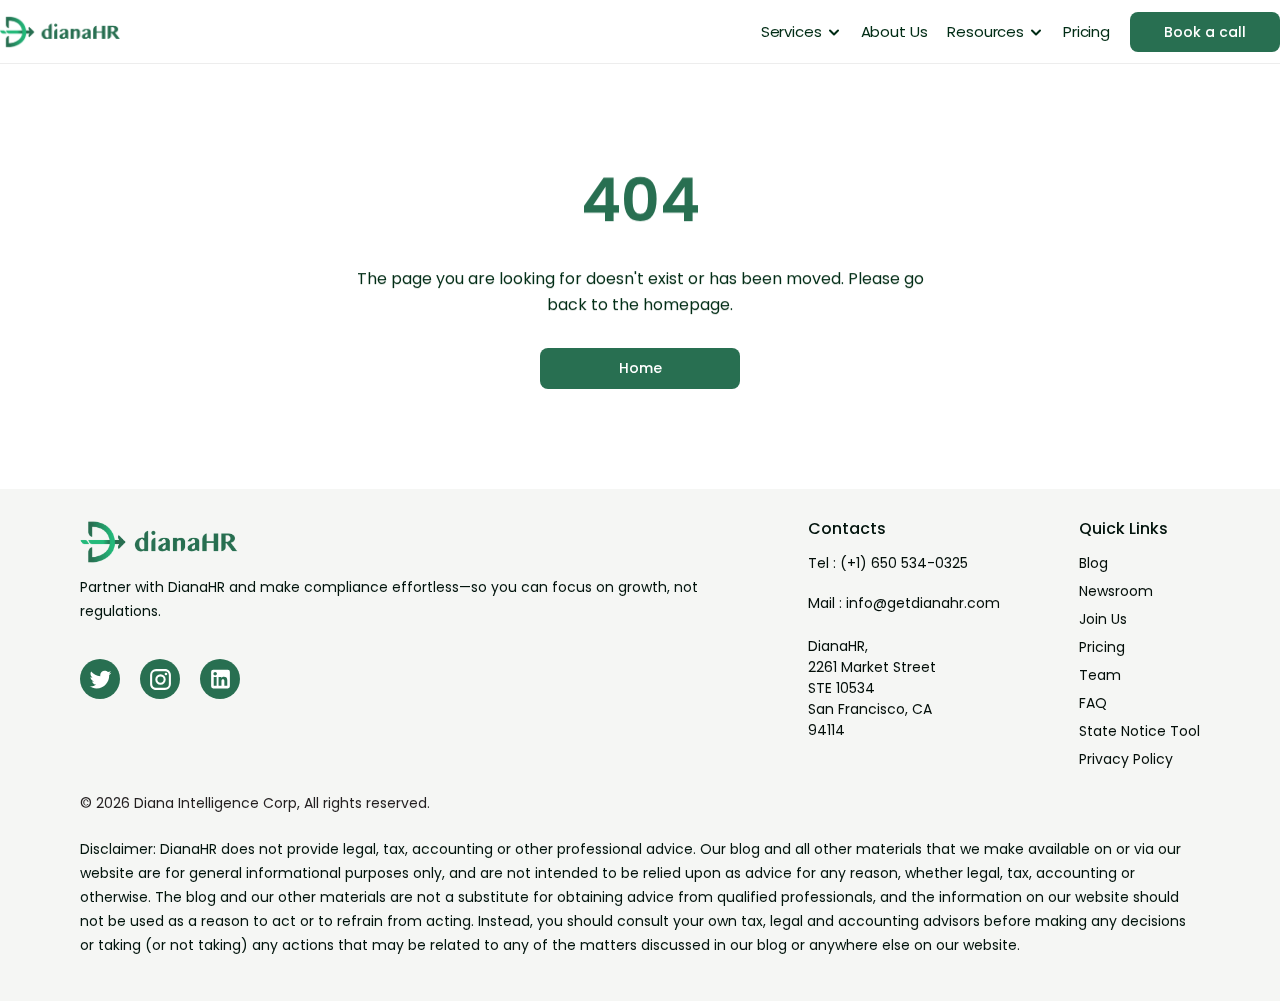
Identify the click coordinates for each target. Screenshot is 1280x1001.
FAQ (1093, 703)
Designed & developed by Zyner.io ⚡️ (1098, 989)
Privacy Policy (1126, 759)
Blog (1093, 563)
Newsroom (1116, 591)
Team (1100, 675)
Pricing (1102, 647)
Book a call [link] (1205, 32)
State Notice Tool (1139, 731)
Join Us (1103, 619)
